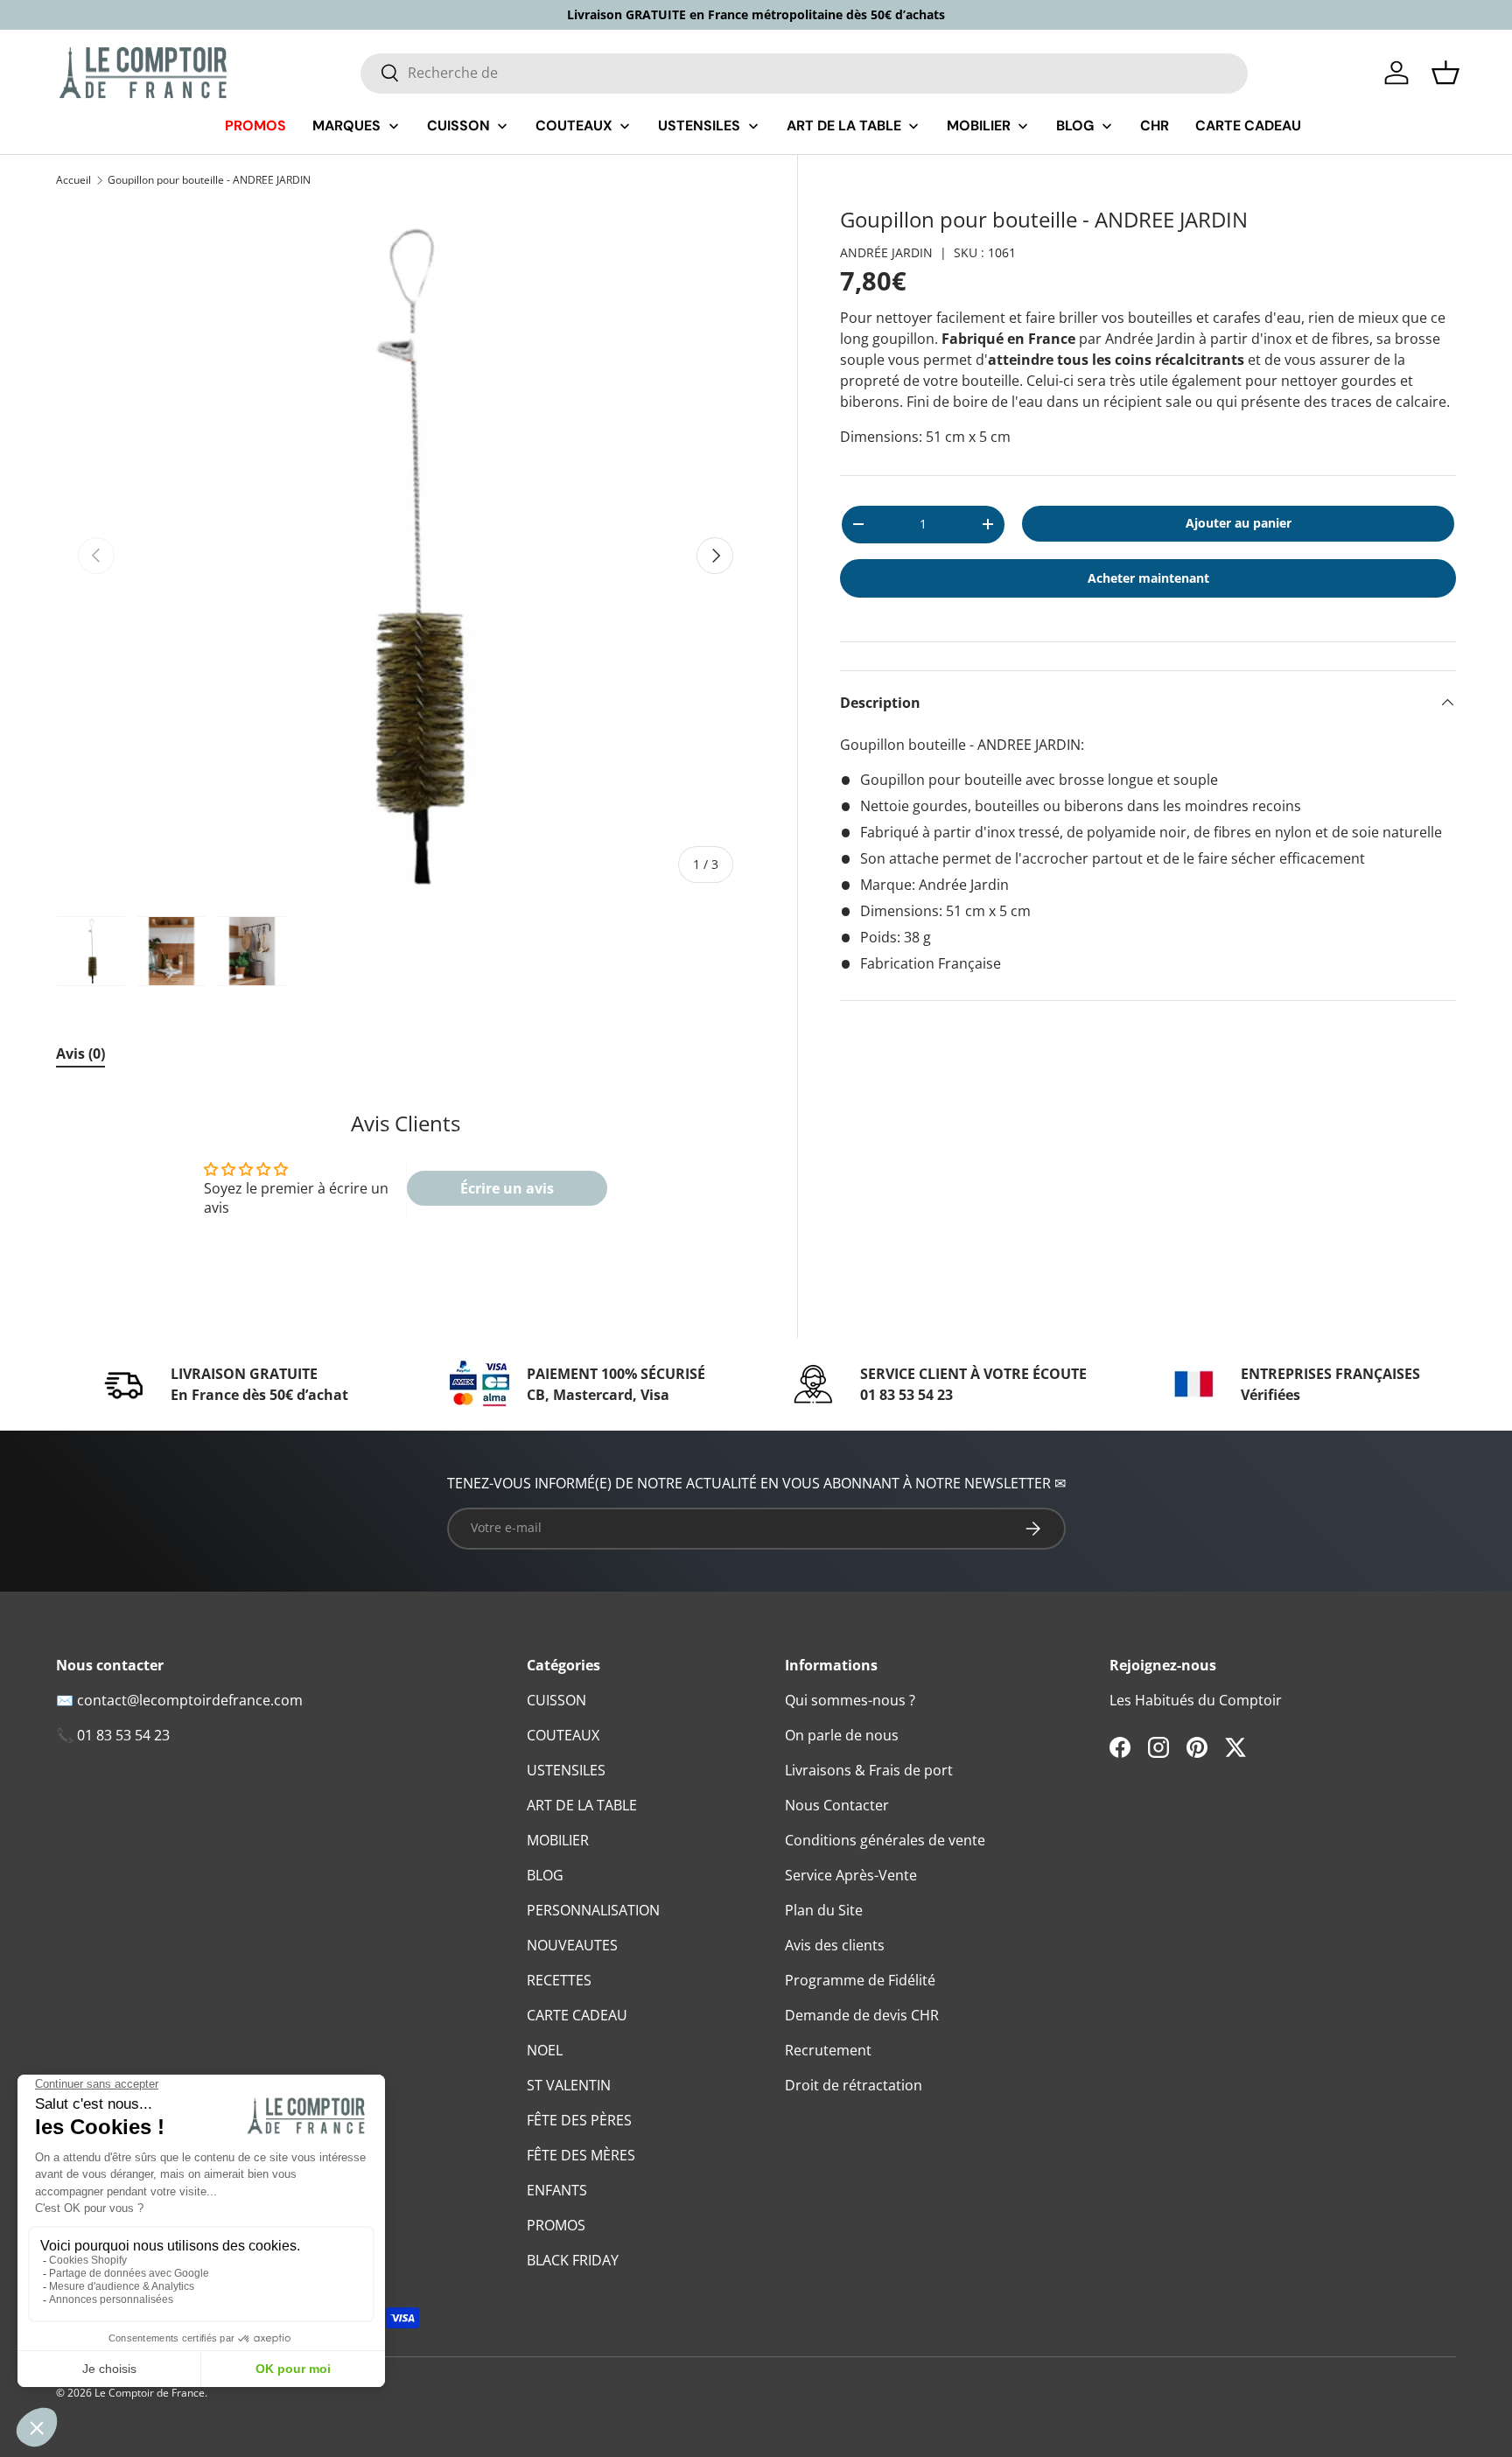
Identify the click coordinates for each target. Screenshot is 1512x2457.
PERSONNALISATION (593, 1910)
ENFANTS (557, 2190)
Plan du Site (824, 1910)
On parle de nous (842, 1735)
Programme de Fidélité (860, 1980)
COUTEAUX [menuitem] (574, 126)
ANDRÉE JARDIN (886, 252)
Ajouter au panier (1239, 523)
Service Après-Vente (851, 1875)
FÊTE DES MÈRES (581, 2155)
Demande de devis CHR (862, 2015)
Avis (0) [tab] (80, 1053)
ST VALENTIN (569, 2085)
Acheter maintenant (1148, 578)
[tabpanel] (406, 1174)
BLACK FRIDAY (573, 2260)
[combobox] (804, 73)
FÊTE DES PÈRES (579, 2120)
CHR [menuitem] (1155, 126)
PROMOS (556, 2225)
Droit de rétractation (854, 2085)
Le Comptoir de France (150, 2393)
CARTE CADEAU (577, 2015)
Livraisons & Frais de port (869, 1770)
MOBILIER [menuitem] (979, 126)
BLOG (545, 1875)
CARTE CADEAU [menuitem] (1248, 126)
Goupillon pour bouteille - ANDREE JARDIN (209, 180)
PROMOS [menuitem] (255, 126)
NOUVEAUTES (572, 1945)
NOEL (545, 2050)
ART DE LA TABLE (582, 1805)
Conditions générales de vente (885, 1840)
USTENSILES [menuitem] (699, 126)
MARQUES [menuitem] (346, 126)
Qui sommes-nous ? (850, 1700)
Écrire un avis (507, 1188)
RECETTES (559, 1980)
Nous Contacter (837, 1805)
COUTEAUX (563, 1735)
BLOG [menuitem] (1075, 126)
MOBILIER (558, 1840)
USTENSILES (566, 1770)
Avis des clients (835, 1945)
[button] (1445, 73)
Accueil (73, 180)
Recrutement (828, 2050)
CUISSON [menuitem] (458, 126)
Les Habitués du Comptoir (1196, 1700)
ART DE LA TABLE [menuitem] (844, 126)
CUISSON (556, 1700)
